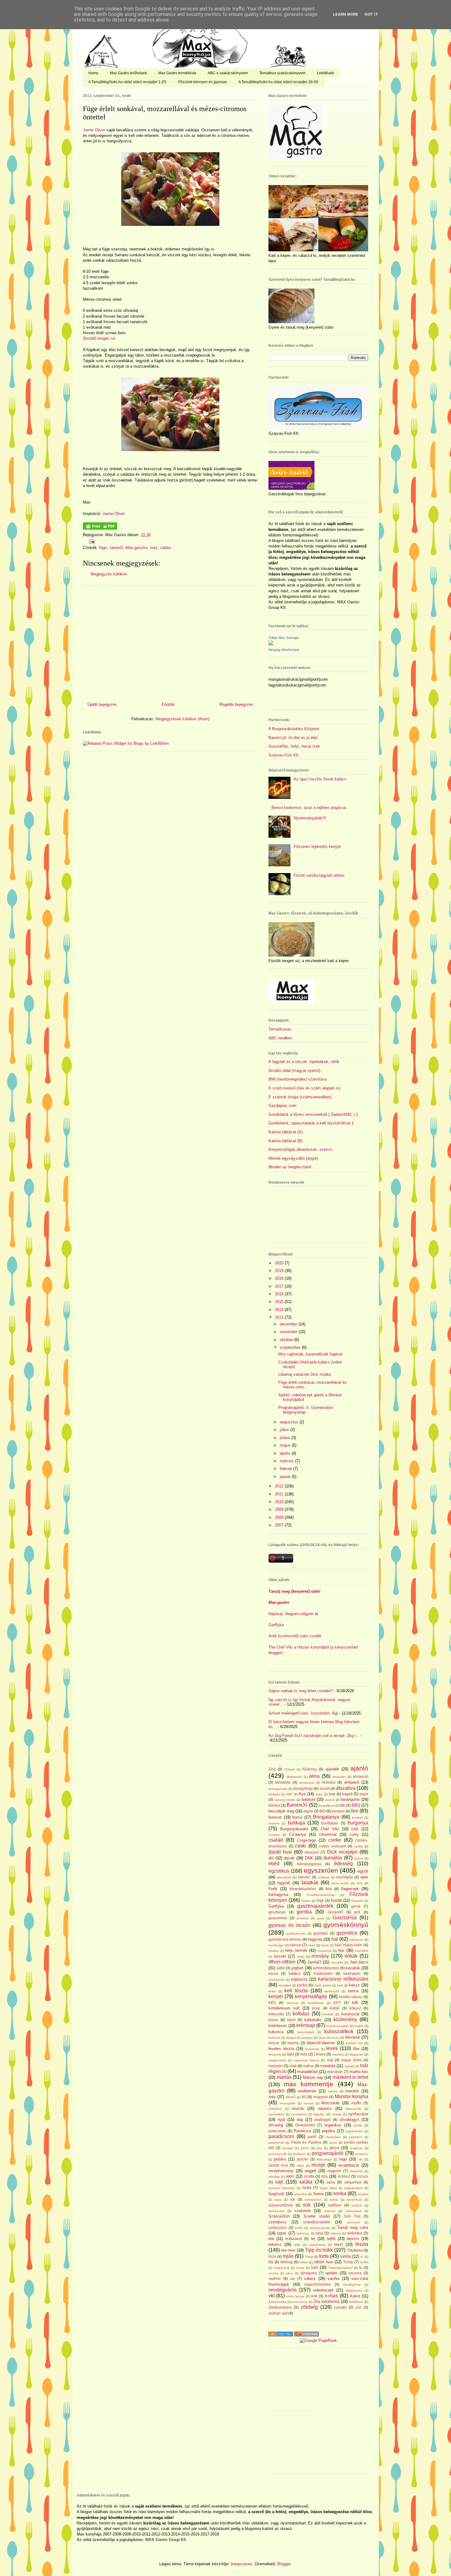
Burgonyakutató (294, 1829)
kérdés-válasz (351, 1997)
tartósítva (355, 2233)
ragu (343, 2159)
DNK (309, 1858)
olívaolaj (276, 2125)
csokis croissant (332, 1846)
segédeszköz (354, 2188)
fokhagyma (278, 1895)
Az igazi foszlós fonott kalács (320, 779)
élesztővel (284, 1877)
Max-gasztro (137, 548)
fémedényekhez (303, 1889)
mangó (349, 2066)
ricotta (309, 2176)
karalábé (285, 1985)
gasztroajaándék (315, 1906)
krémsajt (306, 2025)
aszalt (325, 1788)
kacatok (353, 1968)
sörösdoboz (313, 2200)
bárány (274, 1805)
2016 (280, 1294)
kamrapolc (352, 1973)
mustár (298, 2108)
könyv (273, 2020)
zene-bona (300, 2302)
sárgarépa (353, 2182)
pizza (334, 2148)
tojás (288, 2256)
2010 (280, 1502)
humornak (325, 1951)
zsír (358, 2307)
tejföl (331, 2239)
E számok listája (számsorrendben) (300, 1097)
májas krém (351, 2060)
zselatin (340, 2307)
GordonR (335, 1912)
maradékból (308, 2072)
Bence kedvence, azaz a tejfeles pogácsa (309, 808)
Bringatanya (326, 1817)
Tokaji (309, 2257)
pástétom (355, 2137)
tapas (282, 2233)
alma (314, 1776)
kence (353, 1991)
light (290, 2054)
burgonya (358, 1823)
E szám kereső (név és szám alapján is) (304, 1088)
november (289, 1332)
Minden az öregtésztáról (290, 1167)
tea (271, 2239)
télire (297, 2245)
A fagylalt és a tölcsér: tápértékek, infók (304, 1062)
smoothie (301, 2194)
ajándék (332, 1769)
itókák (351, 1956)
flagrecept (350, 1889)
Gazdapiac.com (282, 1106)
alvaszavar (307, 1783)
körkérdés (313, 2020)
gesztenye (277, 1912)
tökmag (287, 2262)
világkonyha (354, 2290)
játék (281, 1968)
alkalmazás (294, 1777)
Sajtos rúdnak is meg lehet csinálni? (301, 1691)
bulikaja (296, 1823)
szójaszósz (278, 2228)
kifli (355, 2003)
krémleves (278, 2026)
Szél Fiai (352, 2216)
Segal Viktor (328, 2188)
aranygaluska (278, 1789)
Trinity (348, 2262)
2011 (280, 1494)
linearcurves (241, 2564)
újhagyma (309, 2273)
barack (330, 1800)
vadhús (275, 2278)
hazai (325, 1945)
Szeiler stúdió (317, 2216)
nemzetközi (276, 2114)
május (286, 1445)
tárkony (336, 2233)
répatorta (356, 2171)
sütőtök (357, 2205)
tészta (362, 2244)
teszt (339, 2244)
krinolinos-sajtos (338, 2026)
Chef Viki (330, 1829)
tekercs (275, 2244)
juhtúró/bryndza (326, 1968)
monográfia (287, 2103)
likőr (304, 2054)
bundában (330, 1823)
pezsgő (288, 2148)
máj (330, 2060)
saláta (166, 548)
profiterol (299, 2154)
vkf (272, 2296)
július (285, 1430)
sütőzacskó (276, 2211)
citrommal (328, 1834)
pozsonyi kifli (278, 2154)
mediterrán (307, 2091)
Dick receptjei (342, 1852)
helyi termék (296, 1950)
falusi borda (340, 1883)
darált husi (280, 1852)
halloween (356, 1940)
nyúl (281, 2120)
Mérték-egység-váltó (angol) (293, 1158)
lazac (322, 2038)
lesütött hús (354, 2043)
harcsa (295, 1945)
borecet (275, 1817)
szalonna (303, 2211)
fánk (360, 1883)
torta (324, 2256)
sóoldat (363, 2194)
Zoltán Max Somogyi (284, 638)
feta (329, 1889)
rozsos (363, 2176)
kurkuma (274, 2038)
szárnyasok (353, 2211)
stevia (334, 2200)
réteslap (274, 2177)
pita (319, 2148)
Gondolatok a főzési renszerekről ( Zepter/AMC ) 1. (314, 1114)
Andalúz (329, 1782)
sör (293, 2199)
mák (293, 2066)
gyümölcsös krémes (285, 1939)
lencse (274, 2043)
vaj (292, 2278)
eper (364, 1877)
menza (333, 2091)
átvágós (274, 1794)
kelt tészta (296, 1991)
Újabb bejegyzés (102, 704)
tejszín (353, 2239)
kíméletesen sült (284, 2008)
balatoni (308, 1799)
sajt (279, 2182)
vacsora (355, 2273)
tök (271, 2262)
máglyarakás (277, 2060)
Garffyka (276, 1625)
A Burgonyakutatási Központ (294, 729)
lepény (293, 2043)
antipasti (352, 1782)
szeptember (291, 1347)
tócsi (272, 2256)
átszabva (346, 1788)
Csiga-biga (306, 1840)
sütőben (335, 2205)
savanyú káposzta (282, 2188)
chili (355, 1829)
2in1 (272, 1769)
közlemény (345, 2019)
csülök (358, 1846)
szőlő (299, 2228)
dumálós (333, 1858)
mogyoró (321, 2097)
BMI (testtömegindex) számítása (298, 1079)
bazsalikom (327, 1806)
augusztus (290, 1422)
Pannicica (302, 2131)
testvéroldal (317, 2245)
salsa (331, 2182)
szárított (330, 2211)
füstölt (337, 1900)
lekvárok (353, 2037)
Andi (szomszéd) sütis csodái (295, 1636)
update (331, 2273)
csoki (301, 1846)
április (286, 1453)
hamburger (276, 1945)
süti (307, 2205)
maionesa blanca (306, 2060)
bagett (347, 1794)
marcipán (335, 2072)
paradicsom (281, 2136)
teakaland (294, 2239)
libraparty (275, 2054)
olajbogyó (322, 2120)
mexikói (352, 2091)
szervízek (353, 2222)
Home (93, 73)
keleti (272, 1991)
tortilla (346, 2256)
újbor (289, 2273)
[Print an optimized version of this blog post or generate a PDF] (100, 528)
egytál (363, 1871)
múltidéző (275, 2109)
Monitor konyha (351, 2096)
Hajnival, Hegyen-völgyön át (293, 1614)
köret (291, 2020)
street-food (354, 2200)
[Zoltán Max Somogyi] (271, 644)
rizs (324, 2176)
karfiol (302, 1985)
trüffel (364, 2262)
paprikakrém (354, 2131)
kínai (316, 2008)
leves (332, 2048)
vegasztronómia (317, 2284)
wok (314, 2296)
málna (308, 2066)
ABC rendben (280, 1038)
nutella (337, 2114)
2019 (280, 1271)
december (289, 1324)
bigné (308, 1811)
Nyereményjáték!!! (310, 818)
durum (358, 1858)
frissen (306, 1901)
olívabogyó (349, 2120)
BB (342, 1805)
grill (357, 1912)
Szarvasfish (279, 2216)
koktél (335, 2008)
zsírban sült (278, 2313)
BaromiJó (297, 1805)
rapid (300, 2166)
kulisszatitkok (339, 2031)
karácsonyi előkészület (343, 1979)
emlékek (324, 1877)
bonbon (338, 1811)
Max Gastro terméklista (177, 73)
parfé (312, 2137)
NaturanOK (353, 2109)
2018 (280, 1278)
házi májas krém (349, 1945)
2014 (280, 1310)
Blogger (284, 2564)
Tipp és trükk (319, 2250)
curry (354, 1834)
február (287, 1469)
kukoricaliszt (306, 2032)
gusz (321, 1918)
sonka (340, 2193)
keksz (355, 1985)
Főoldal (168, 704)
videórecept (323, 2290)
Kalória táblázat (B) (285, 1141)
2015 (280, 1302)
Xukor (355, 2296)
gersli (356, 1906)
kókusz (355, 2008)
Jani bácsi (359, 1962)
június (286, 1438)
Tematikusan (280, 1029)
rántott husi (278, 2165)
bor (355, 1811)
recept (318, 2165)
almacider (339, 1777)
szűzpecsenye (320, 2228)
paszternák (276, 2143)
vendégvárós (283, 2290)
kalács (295, 1973)
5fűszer (290, 1769)
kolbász (301, 2014)
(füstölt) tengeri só (99, 338)
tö (362, 2257)
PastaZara (333, 2137)
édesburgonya (309, 1864)
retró (290, 2176)
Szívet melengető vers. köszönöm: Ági (303, 1713)
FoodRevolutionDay (321, 1895)
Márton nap (313, 2077)
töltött (304, 2262)
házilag (274, 1951)
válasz (310, 2278)
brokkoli (357, 1818)
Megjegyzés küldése (109, 574)
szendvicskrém (317, 2222)
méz (154, 548)
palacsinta (277, 2131)
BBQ (356, 1805)
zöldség (309, 2307)
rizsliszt (344, 2176)
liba (356, 2049)
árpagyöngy (303, 1788)
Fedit (273, 1889)
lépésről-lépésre (321, 2043)
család (276, 1840)
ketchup (293, 2003)
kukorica (276, 2032)
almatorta (283, 1782)
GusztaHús (345, 1918)
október (287, 1340)
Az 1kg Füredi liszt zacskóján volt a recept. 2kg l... (314, 1736)
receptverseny (281, 2171)
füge (103, 548)
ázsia (319, 1794)
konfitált (328, 2014)
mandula (328, 2066)
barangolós (350, 1799)
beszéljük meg (281, 1811)
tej (313, 2239)
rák (360, 2159)
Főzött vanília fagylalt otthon (319, 875)
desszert (312, 1852)
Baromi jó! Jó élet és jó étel (293, 738)
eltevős (304, 1877)
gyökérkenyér (296, 1934)
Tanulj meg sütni (353, 2228)
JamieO (116, 548)
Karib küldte (323, 1985)
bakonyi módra (285, 1800)
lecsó (336, 2038)
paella (358, 2125)
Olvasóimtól (305, 2125)
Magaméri (357, 2054)
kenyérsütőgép (311, 1996)
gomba (304, 1912)
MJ (304, 2097)
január (286, 1477)
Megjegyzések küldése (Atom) (183, 719)
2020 (280, 1263)
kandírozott (276, 1980)
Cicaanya (298, 1834)
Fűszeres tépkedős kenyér (317, 847)
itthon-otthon (282, 1962)
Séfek (307, 2188)
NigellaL (319, 2114)
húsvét (280, 1956)
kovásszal (350, 2014)
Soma (318, 2194)
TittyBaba (355, 2250)
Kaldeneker (323, 1973)
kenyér (276, 1996)
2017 (280, 1286)
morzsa (308, 2103)
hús (341, 1950)
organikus (333, 2125)
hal (335, 1939)
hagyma (315, 1939)
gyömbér (321, 1933)
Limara (320, 2054)
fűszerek (357, 1901)
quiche (302, 2159)
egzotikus (279, 1871)
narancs (325, 2108)
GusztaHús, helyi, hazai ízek (294, 746)
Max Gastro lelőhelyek (128, 73)
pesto (333, 2143)
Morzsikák (330, 2103)
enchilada (345, 1877)
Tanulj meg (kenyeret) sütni (294, 1591)
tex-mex (288, 2250)
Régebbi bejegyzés (236, 704)
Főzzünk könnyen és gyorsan (203, 82)
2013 (280, 1317)
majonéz (276, 2066)
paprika (328, 2131)
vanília (333, 2278)
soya (278, 2200)
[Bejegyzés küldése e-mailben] (91, 541)
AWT (289, 1794)
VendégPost (352, 2285)
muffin (356, 2103)
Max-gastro (279, 1602)
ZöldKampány (280, 2307)
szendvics (278, 2222)
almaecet (360, 1776)
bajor (364, 1794)
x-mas (331, 2296)
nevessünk (299, 2114)
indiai (301, 1957)
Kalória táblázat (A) (285, 1132)
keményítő (332, 1991)
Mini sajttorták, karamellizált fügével (310, 1354)
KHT (337, 2003)
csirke (335, 1840)
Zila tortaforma (327, 2301)
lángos (291, 2038)
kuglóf (359, 2026)
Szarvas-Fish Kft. (284, 755)
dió (271, 1858)
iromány (320, 1956)
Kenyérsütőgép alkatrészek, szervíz (301, 1149)
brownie (274, 1823)
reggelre (334, 2171)
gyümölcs (347, 1933)
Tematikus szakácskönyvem (282, 73)
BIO (322, 1811)
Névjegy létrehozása (284, 650)
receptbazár (349, 2165)
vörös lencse (295, 2296)
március (287, 1461)
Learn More (346, 14)
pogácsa (357, 2148)
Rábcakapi (324, 2159)
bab (332, 1794)
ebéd (274, 1864)
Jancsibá (337, 1962)
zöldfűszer (356, 2302)
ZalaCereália (277, 2302)
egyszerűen (321, 1870)
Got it (371, 14)
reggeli (310, 2171)
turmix (300, 2268)
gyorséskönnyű (346, 1925)
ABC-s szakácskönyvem (228, 73)
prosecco (362, 2154)
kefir (340, 1985)
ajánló (359, 1768)
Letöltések (326, 73)
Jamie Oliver (94, 130)
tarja (319, 2233)
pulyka (280, 2159)
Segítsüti (276, 2194)
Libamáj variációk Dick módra (305, 1374)
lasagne (307, 2038)
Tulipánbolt (281, 2268)
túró (314, 2267)
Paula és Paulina (306, 2142)
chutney (274, 1835)
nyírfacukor (358, 2114)
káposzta (299, 1979)
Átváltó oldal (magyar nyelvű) (294, 1071)
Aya (302, 1794)
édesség (343, 1864)
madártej (338, 2054)
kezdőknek (316, 2003)
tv (361, 2267)
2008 (280, 1517)
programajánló (328, 2153)
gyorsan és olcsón (289, 1925)
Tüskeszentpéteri (340, 2268)
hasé (312, 1945)
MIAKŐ (291, 2097)
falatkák (310, 1883)
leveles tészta (281, 2049)
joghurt (297, 1968)
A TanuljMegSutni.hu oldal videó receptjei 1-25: (128, 82)
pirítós (305, 2148)
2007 (280, 1525)
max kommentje (309, 2084)
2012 (280, 1486)
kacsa (273, 1973)
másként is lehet (350, 2077)
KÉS (272, 2003)
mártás (284, 2077)
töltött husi (324, 2262)
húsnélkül (361, 1951)
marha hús (359, 2072)
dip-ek (289, 1858)
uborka (273, 2273)
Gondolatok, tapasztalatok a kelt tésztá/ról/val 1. (312, 1123)
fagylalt (284, 1883)
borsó (297, 1817)
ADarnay (310, 1769)
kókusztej (276, 2014)
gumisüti (303, 1918)
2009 (280, 1509)
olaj (300, 2120)
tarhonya (303, 2233)
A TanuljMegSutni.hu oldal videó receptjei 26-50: (279, 82)
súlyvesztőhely (281, 2205)
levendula (312, 2049)
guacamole (278, 1918)
